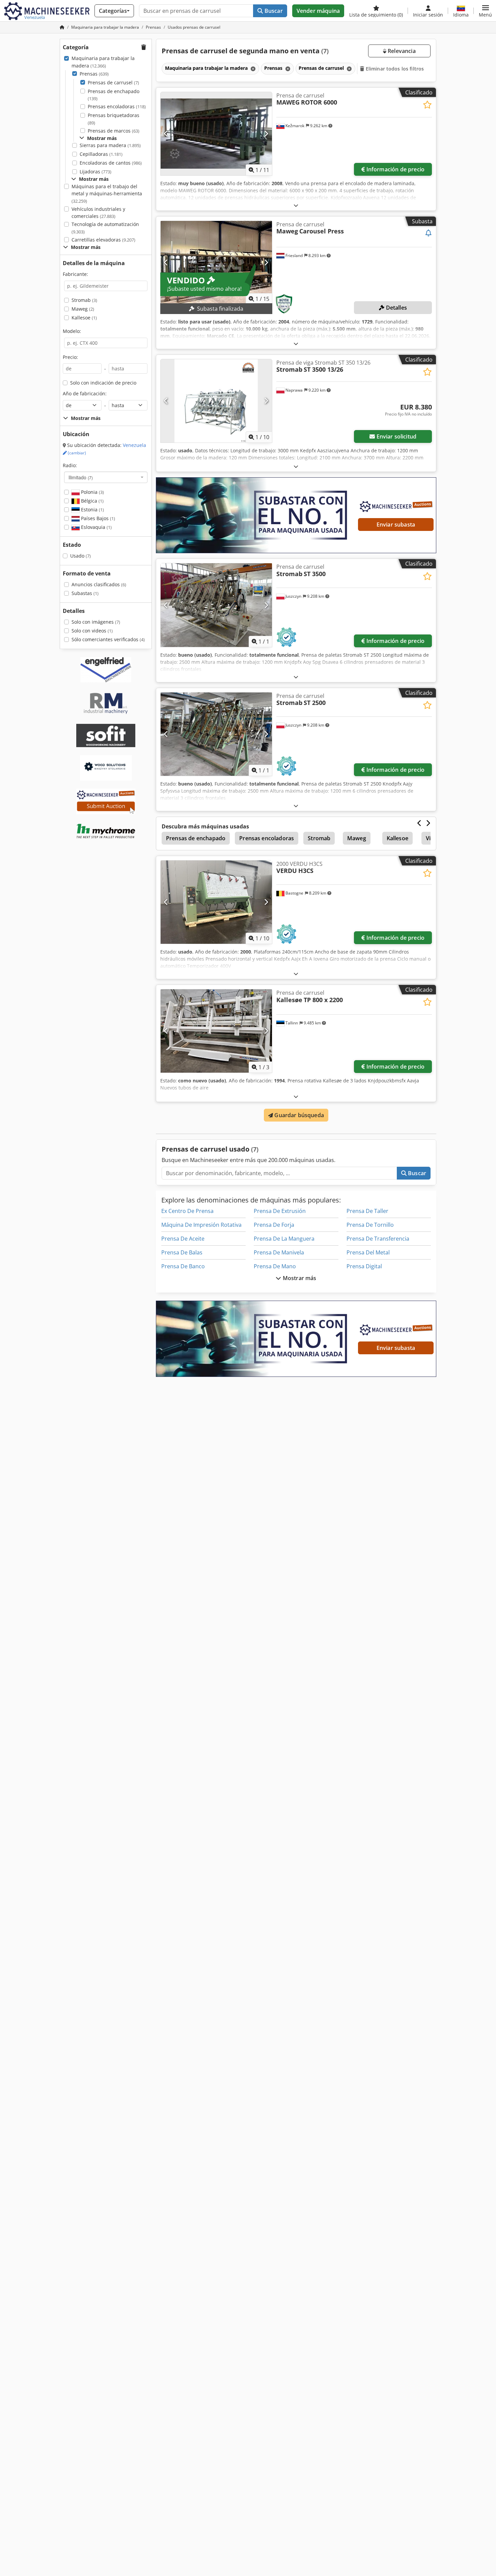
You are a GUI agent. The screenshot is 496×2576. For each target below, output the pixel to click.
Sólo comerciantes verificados (108, 639)
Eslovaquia (96, 527)
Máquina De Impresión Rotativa (201, 1225)
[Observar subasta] (429, 233)
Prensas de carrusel (113, 82)
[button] (485, 11)
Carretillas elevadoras (103, 240)
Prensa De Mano (275, 1266)
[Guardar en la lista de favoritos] (427, 105)
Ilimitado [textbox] (81, 477)
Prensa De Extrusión (280, 1211)
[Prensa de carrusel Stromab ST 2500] (216, 734)
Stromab (84, 300)
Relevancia (401, 51)
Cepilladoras (101, 154)
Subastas (85, 593)
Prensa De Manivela (279, 1252)
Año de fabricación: (85, 393)
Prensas (94, 74)
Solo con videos (92, 631)
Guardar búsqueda (298, 1115)
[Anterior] (166, 134)
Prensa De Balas (182, 1252)
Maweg (83, 309)
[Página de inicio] (62, 27)
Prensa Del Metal (368, 1252)
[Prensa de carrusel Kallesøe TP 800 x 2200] (216, 1031)
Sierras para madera (110, 145)
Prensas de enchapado (114, 95)
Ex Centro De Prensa (187, 1211)
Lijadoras (95, 172)
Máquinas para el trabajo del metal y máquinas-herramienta (107, 194)
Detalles (396, 308)
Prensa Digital (364, 1266)
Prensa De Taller (367, 1211)
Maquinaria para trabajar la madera (103, 62)
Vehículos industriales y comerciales (98, 213)
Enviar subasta (396, 525)
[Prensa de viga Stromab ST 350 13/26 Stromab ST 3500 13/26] (216, 401)
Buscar (273, 11)
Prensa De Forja (274, 1225)
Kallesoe (84, 318)
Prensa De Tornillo (370, 1225)
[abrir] (296, 205)
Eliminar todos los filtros (394, 69)
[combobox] (106, 477)
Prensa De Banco (183, 1266)
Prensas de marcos (114, 131)
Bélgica (92, 501)
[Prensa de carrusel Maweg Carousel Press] (216, 263)
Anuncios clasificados (99, 584)
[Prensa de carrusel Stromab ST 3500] (216, 605)
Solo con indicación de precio (103, 383)
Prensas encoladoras (117, 106)
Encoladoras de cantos (111, 163)
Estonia (92, 509)
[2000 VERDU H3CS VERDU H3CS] (216, 902)
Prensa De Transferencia (378, 1239)
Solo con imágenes (96, 622)
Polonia (92, 492)
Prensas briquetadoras (114, 119)
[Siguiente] (266, 134)
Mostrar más (299, 1278)
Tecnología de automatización (105, 228)
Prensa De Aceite (183, 1239)
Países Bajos (97, 518)
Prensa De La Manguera (284, 1239)
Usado (80, 556)
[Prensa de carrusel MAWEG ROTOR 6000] (216, 134)
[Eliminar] (252, 69)
